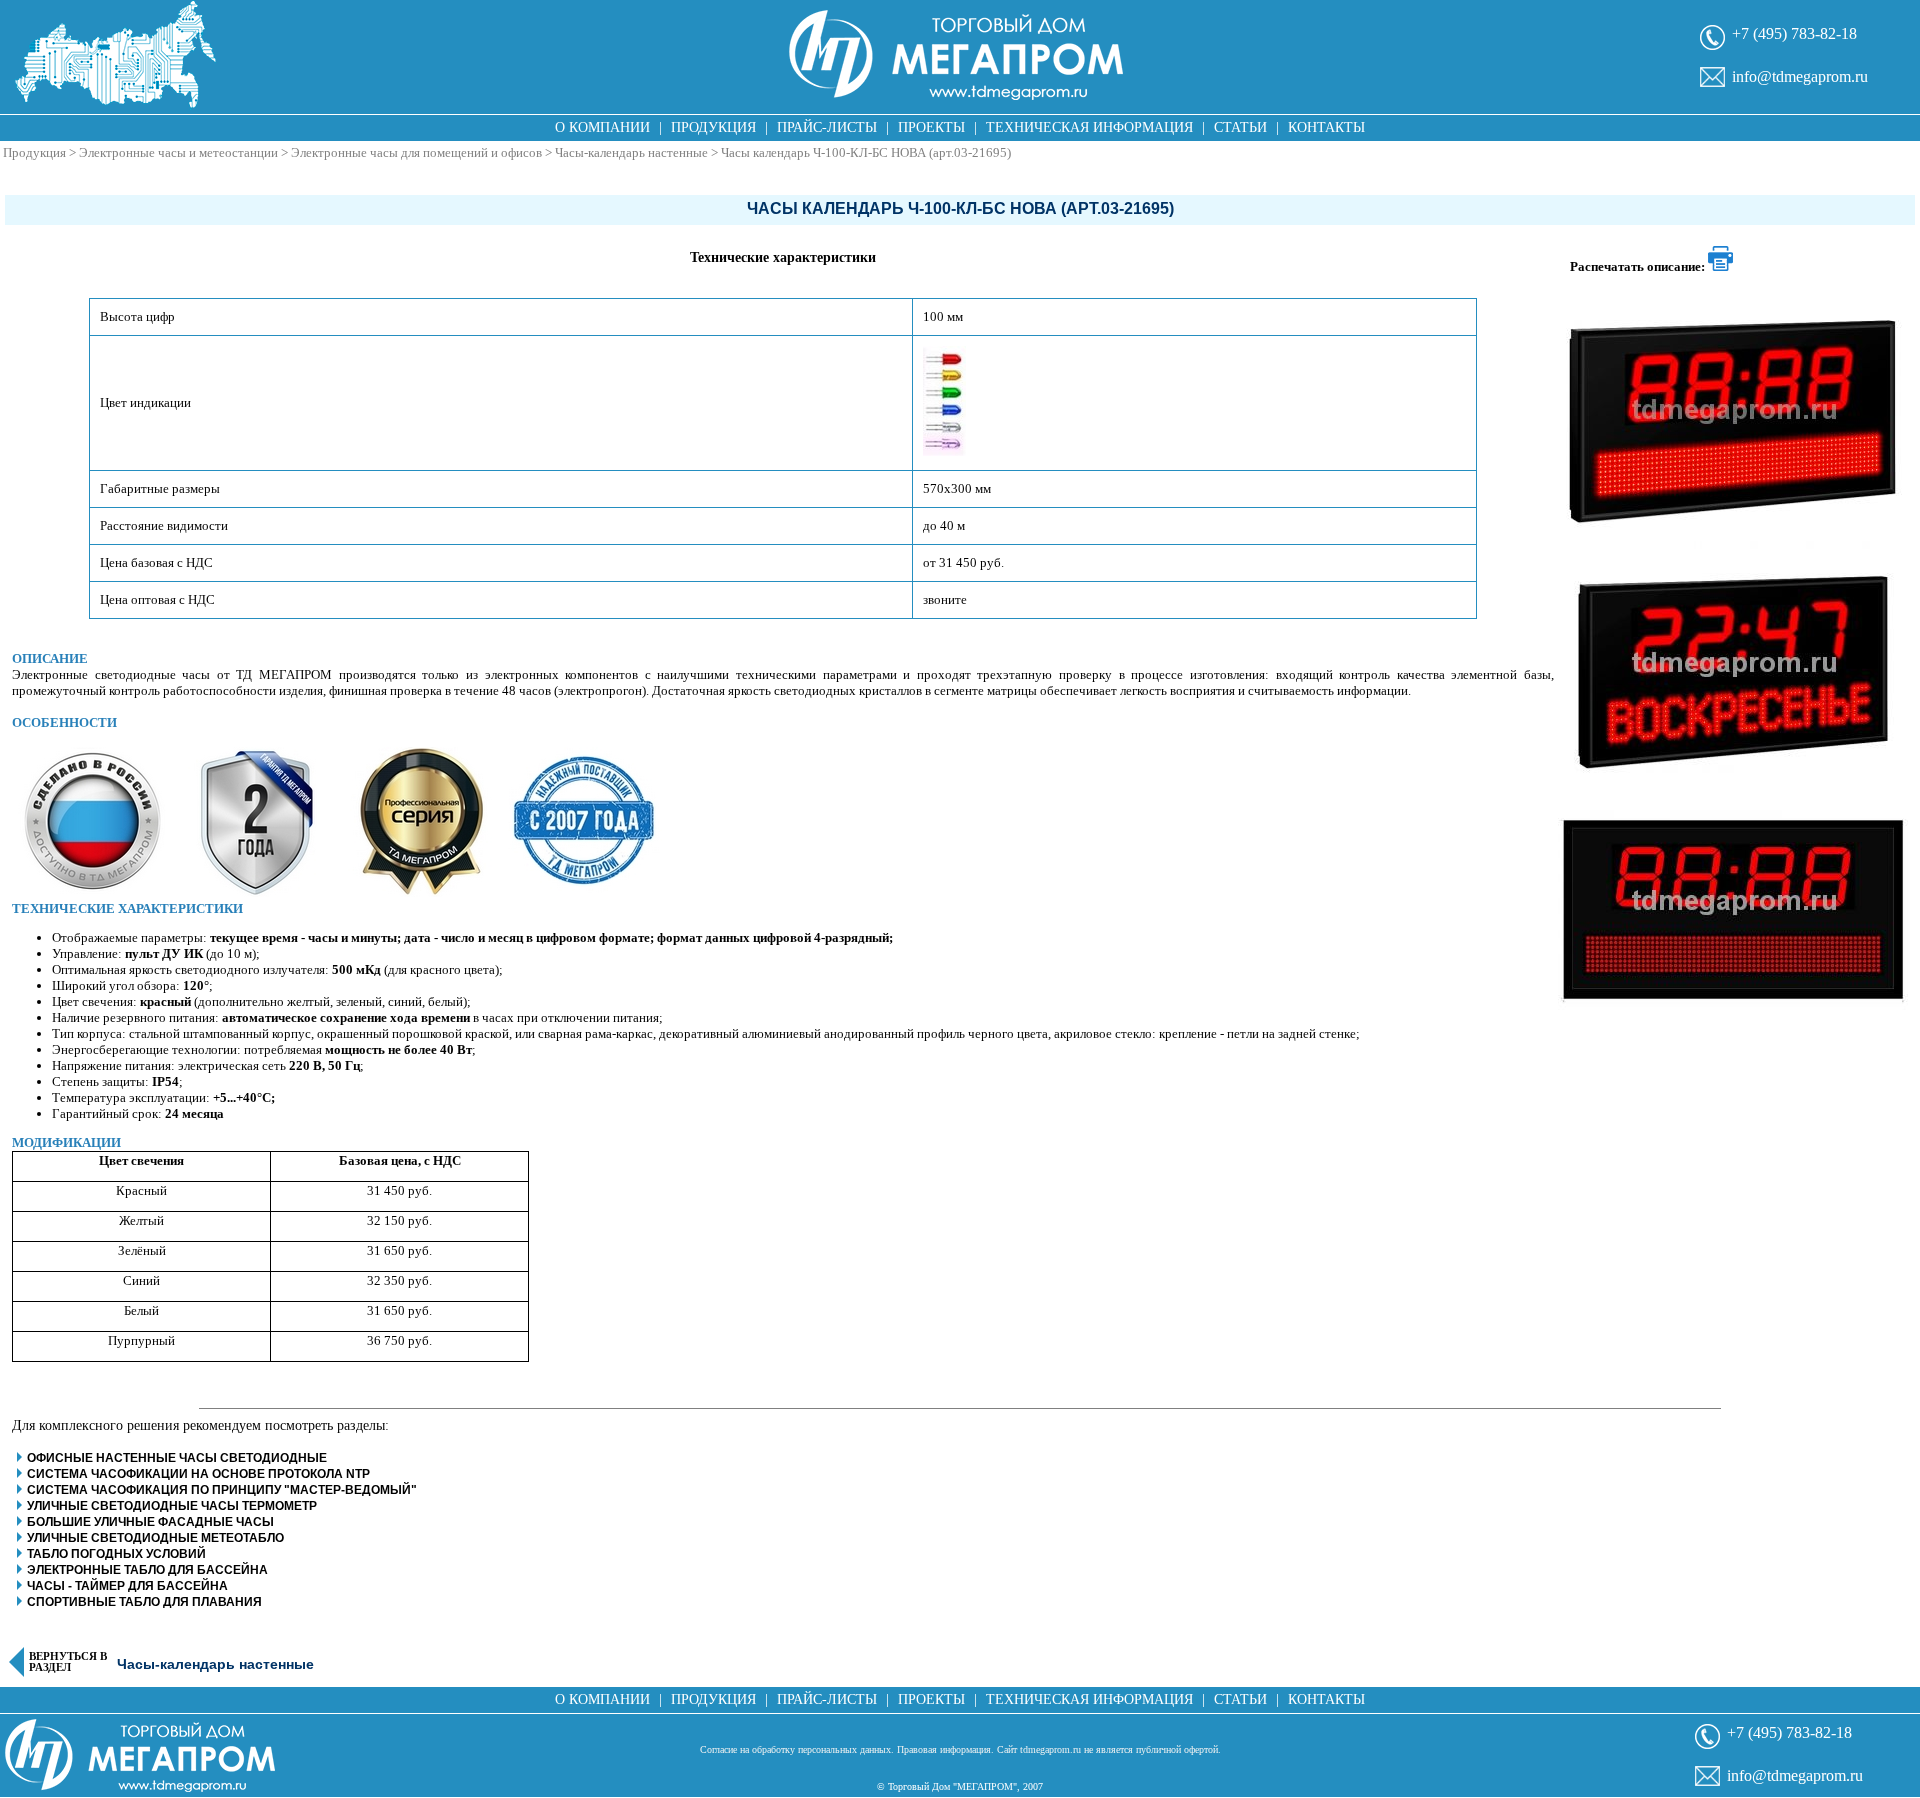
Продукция (713, 127)
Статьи (1240, 127)
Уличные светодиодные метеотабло (155, 1538)
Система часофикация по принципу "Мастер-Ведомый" (222, 1490)
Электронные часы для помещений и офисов (416, 152)
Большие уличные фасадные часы (150, 1522)
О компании (602, 127)
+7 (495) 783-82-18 (1794, 33)
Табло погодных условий (116, 1554)
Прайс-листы (827, 127)
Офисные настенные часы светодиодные (177, 1458)
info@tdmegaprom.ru (1800, 76)
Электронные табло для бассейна (147, 1570)
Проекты (931, 127)
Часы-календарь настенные (631, 152)
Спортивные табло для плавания (144, 1602)
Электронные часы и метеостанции (178, 152)
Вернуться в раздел (68, 1662)
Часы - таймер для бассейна (127, 1586)
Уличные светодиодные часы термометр (172, 1506)
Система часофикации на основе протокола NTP (198, 1474)
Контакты (1326, 127)
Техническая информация (1089, 127)
